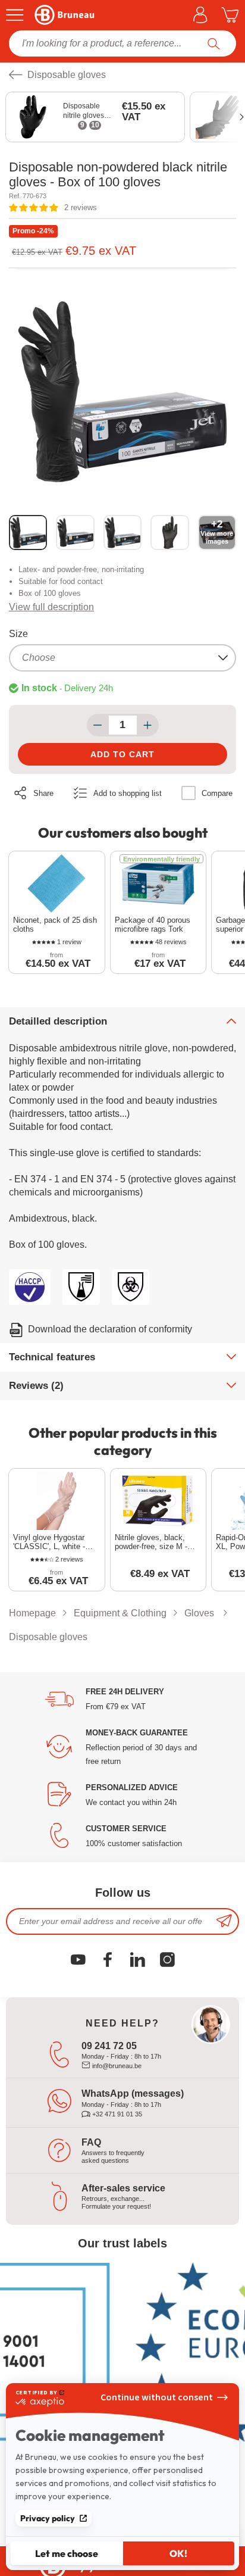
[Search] (214, 43)
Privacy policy (48, 2518)
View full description (51, 607)
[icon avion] (224, 1921)
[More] (148, 725)
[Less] (98, 725)
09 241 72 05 (109, 2046)
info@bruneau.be (116, 2066)
